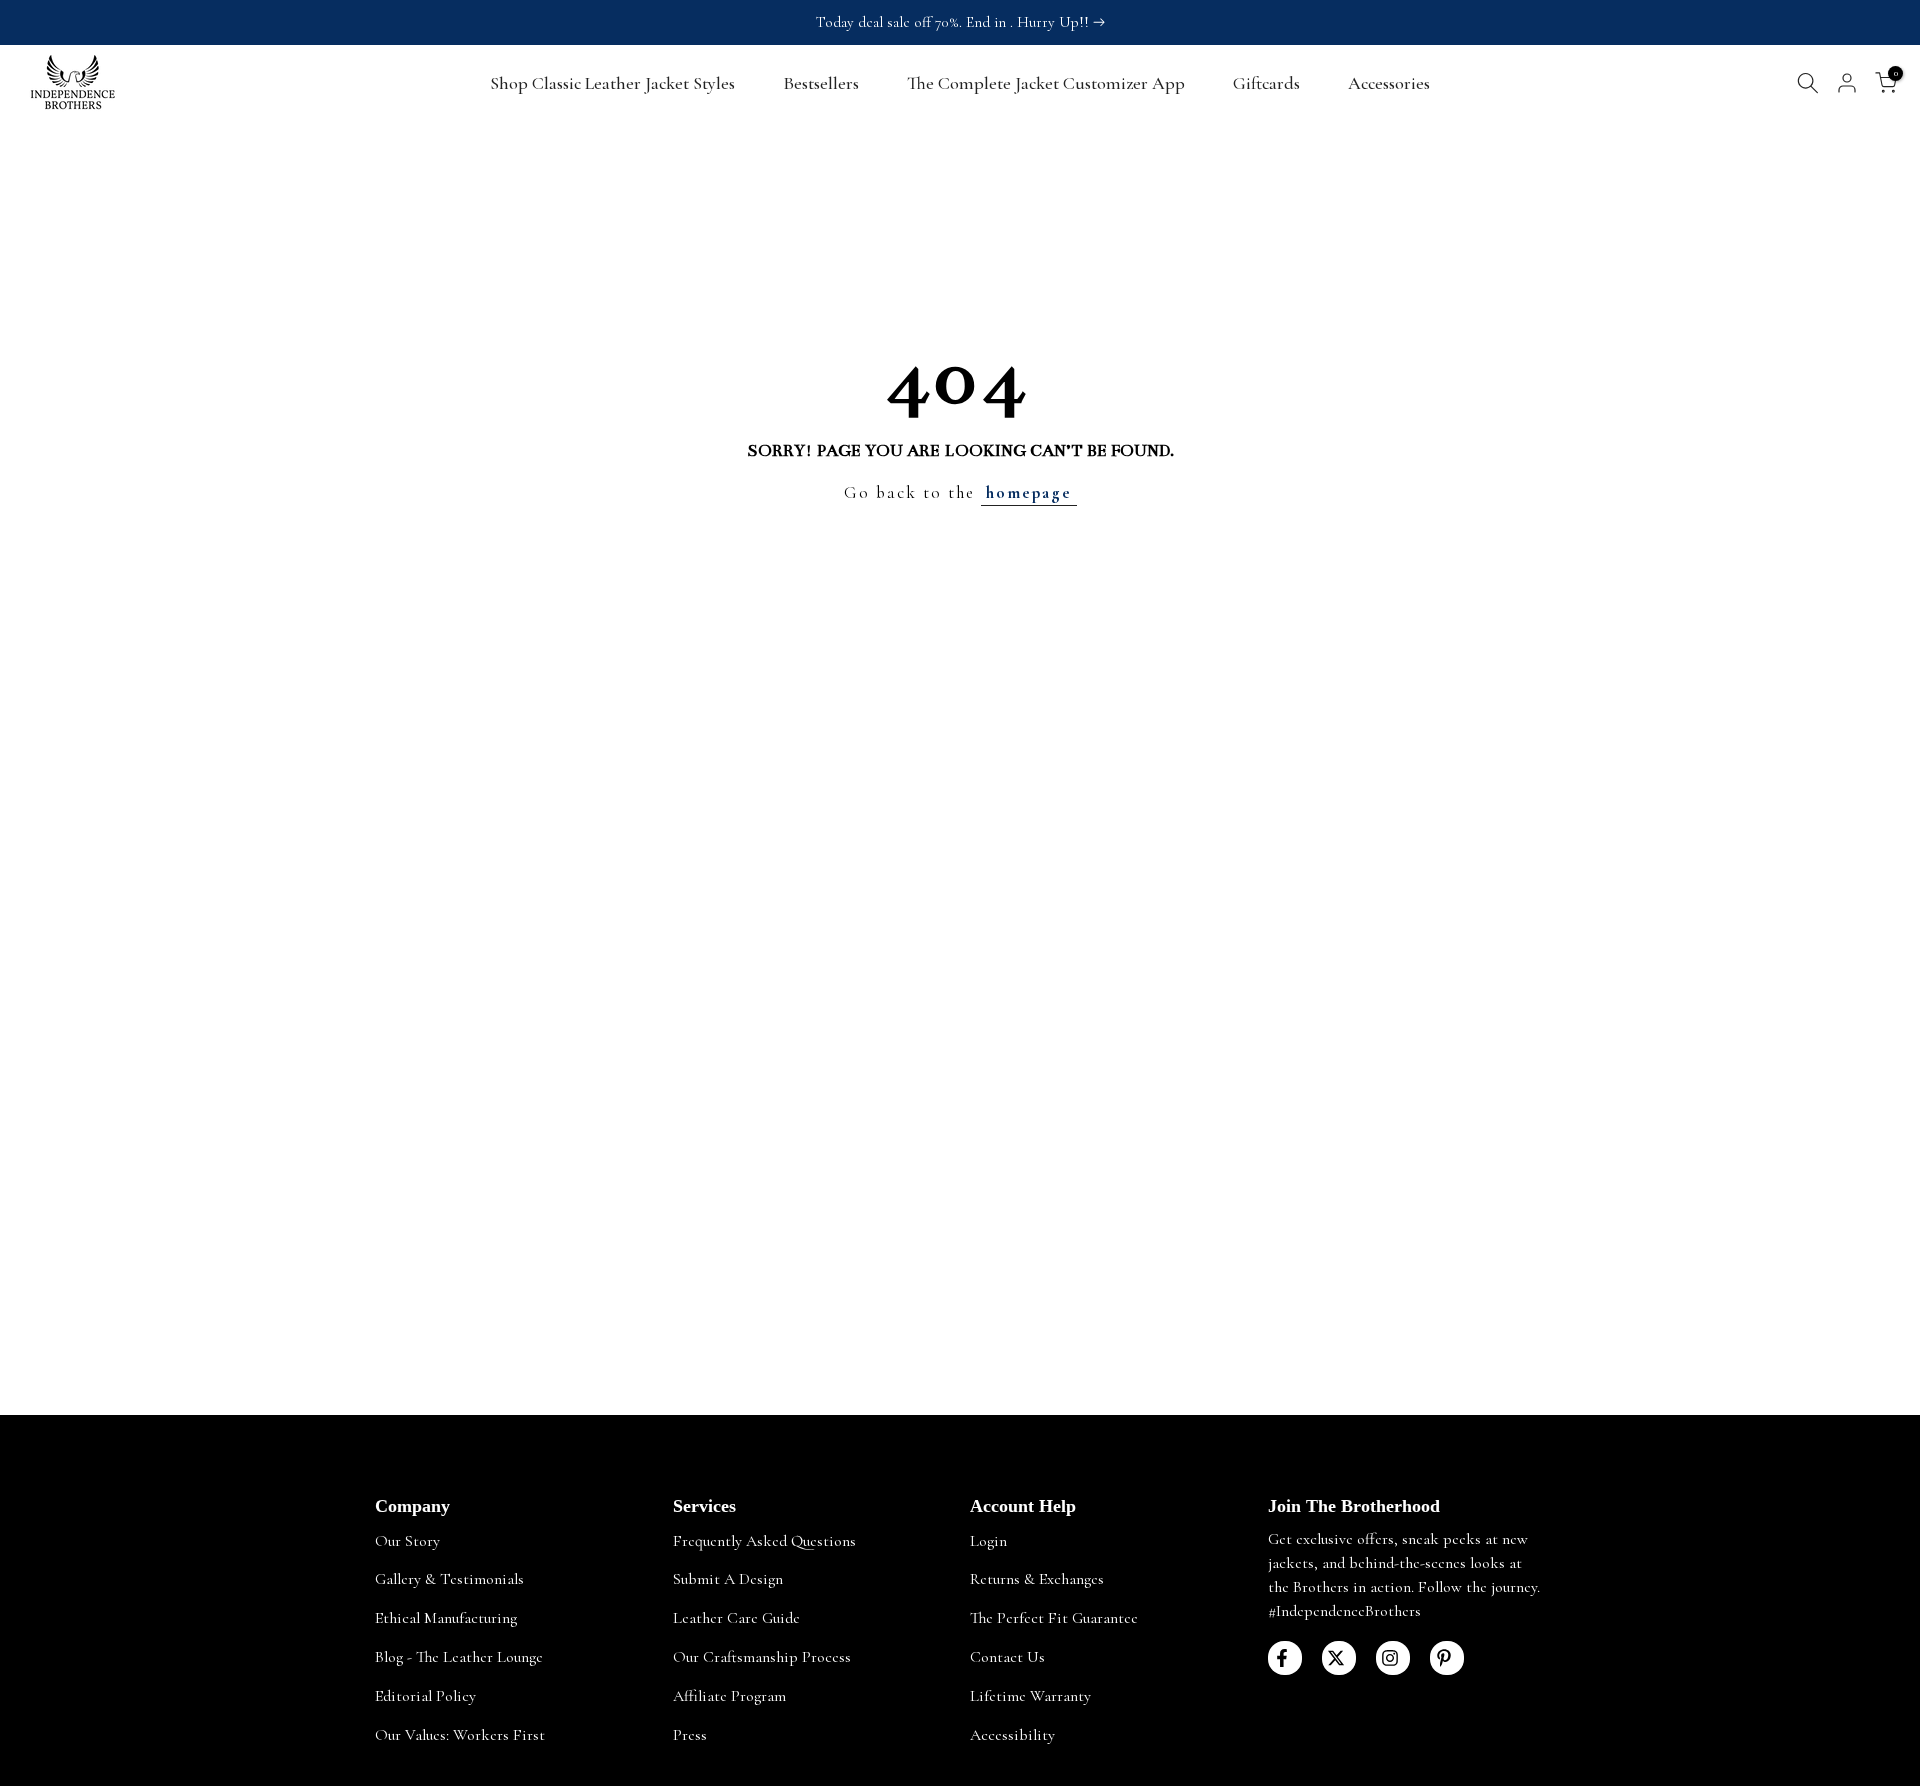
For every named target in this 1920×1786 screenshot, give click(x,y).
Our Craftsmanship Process (762, 1657)
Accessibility (1012, 1735)
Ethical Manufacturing (446, 1618)
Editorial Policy (425, 1696)
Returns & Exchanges (1037, 1579)
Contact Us (1007, 1657)
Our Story (407, 1541)
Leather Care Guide (736, 1618)
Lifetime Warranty (1030, 1696)
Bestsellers (821, 83)
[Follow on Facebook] (1285, 1658)
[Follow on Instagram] (1393, 1658)
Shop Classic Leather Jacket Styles (612, 83)
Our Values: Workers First (460, 1735)
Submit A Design (728, 1579)
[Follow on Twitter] (1339, 1658)
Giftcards (1266, 83)
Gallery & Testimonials (449, 1579)
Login (988, 1541)
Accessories (1389, 83)
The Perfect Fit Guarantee (1054, 1618)
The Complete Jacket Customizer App (1046, 83)
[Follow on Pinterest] (1447, 1658)
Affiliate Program (729, 1696)
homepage (1029, 492)
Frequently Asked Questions (764, 1541)
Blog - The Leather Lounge (459, 1657)
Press (690, 1735)
